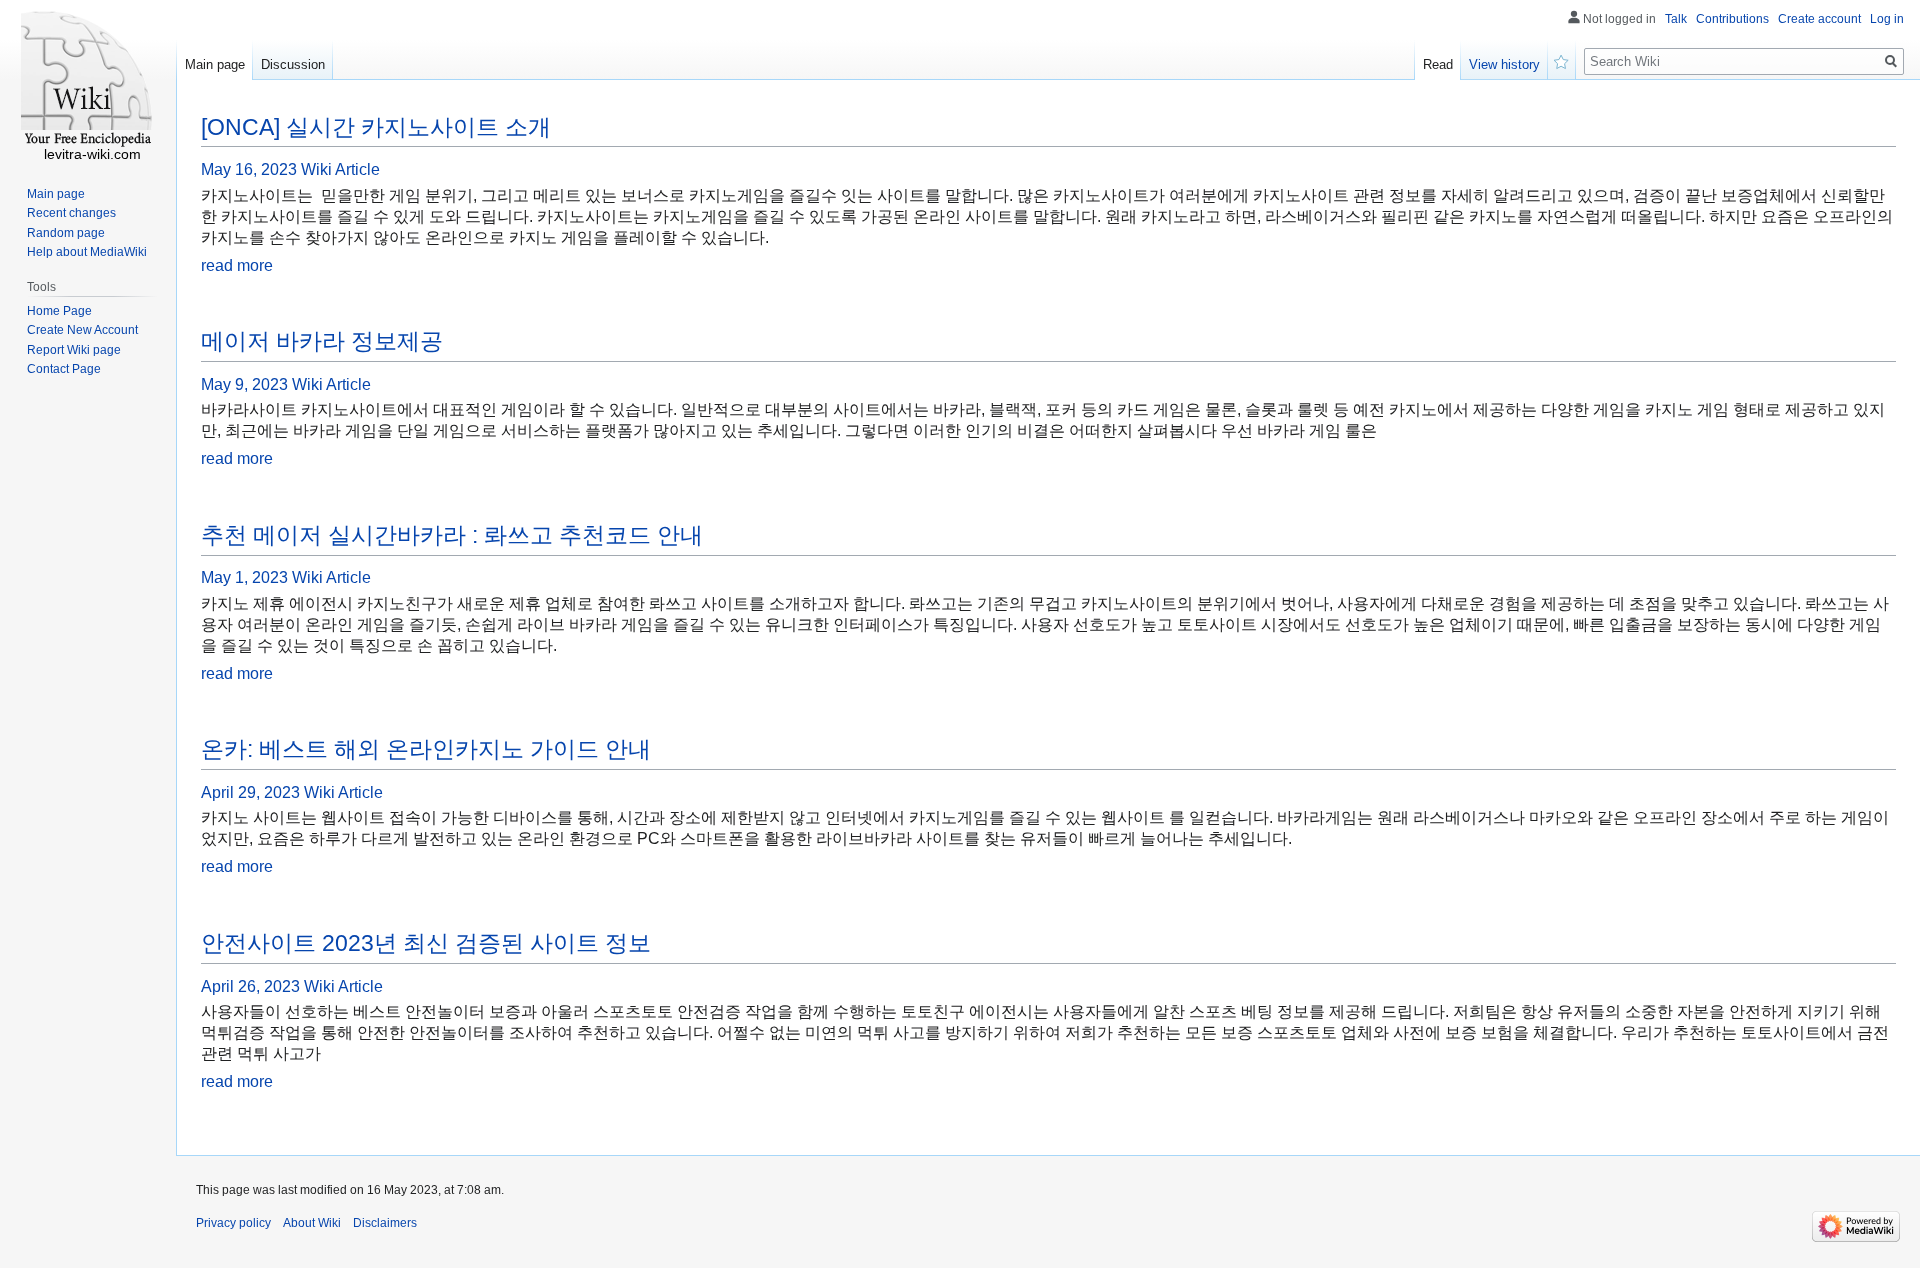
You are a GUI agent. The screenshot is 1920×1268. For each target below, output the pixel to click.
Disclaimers (385, 1223)
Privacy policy (233, 1223)
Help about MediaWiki (87, 252)
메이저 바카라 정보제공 (322, 341)
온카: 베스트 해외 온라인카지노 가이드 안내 (426, 749)
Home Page (59, 311)
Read (1438, 64)
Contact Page (64, 369)
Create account (1819, 19)
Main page (215, 64)
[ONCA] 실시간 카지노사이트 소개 (376, 127)
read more (237, 265)
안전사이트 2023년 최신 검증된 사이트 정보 (426, 943)
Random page (66, 233)
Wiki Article (340, 169)
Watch (1562, 60)
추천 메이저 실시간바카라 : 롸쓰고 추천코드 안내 (452, 535)
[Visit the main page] (88, 80)
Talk (1676, 19)
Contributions (1732, 19)
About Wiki (312, 1223)
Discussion (293, 64)
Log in (1887, 19)
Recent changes (71, 213)
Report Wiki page (74, 350)
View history (1504, 64)
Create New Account (82, 330)
